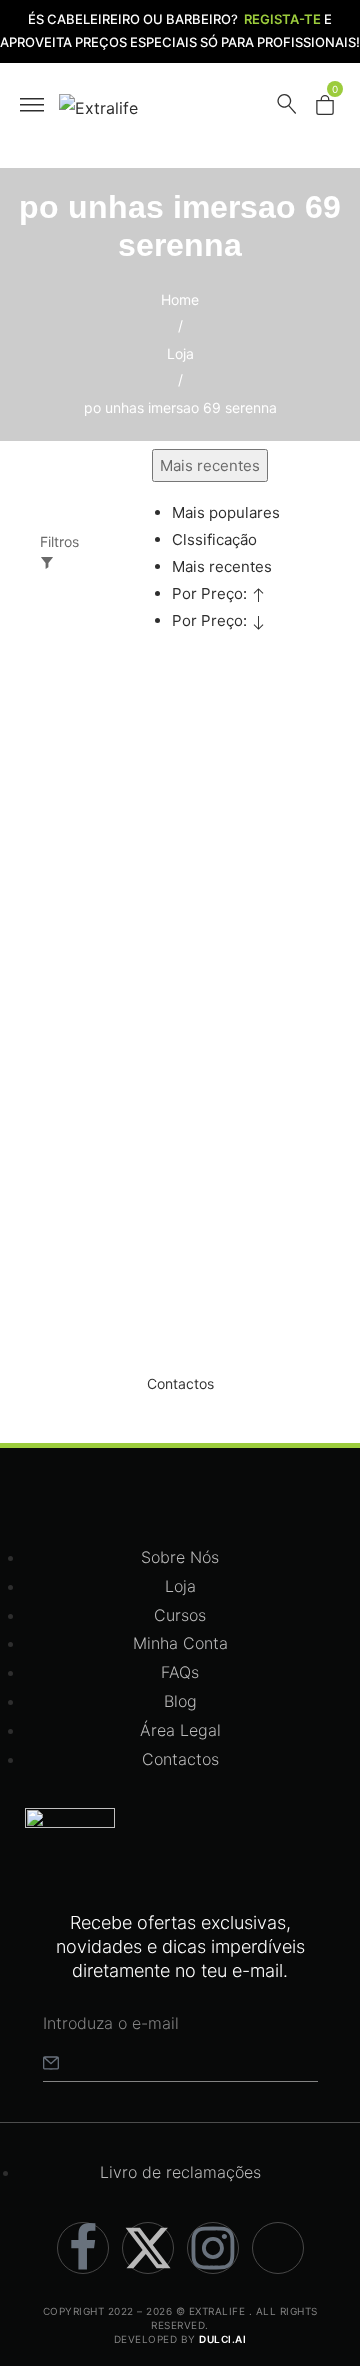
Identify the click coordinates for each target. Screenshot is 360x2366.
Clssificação (214, 539)
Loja (180, 353)
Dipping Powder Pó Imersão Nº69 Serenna (105, 1046)
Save (92, 737)
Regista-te (282, 19)
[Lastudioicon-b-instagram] (213, 2248)
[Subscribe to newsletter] (51, 2062)
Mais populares (226, 512)
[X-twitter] (148, 2248)
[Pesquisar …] (287, 108)
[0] (325, 109)
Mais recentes (222, 566)
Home (180, 299)
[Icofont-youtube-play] (278, 2248)
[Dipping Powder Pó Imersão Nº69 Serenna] (115, 785)
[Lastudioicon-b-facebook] (83, 2248)
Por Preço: (211, 593)
